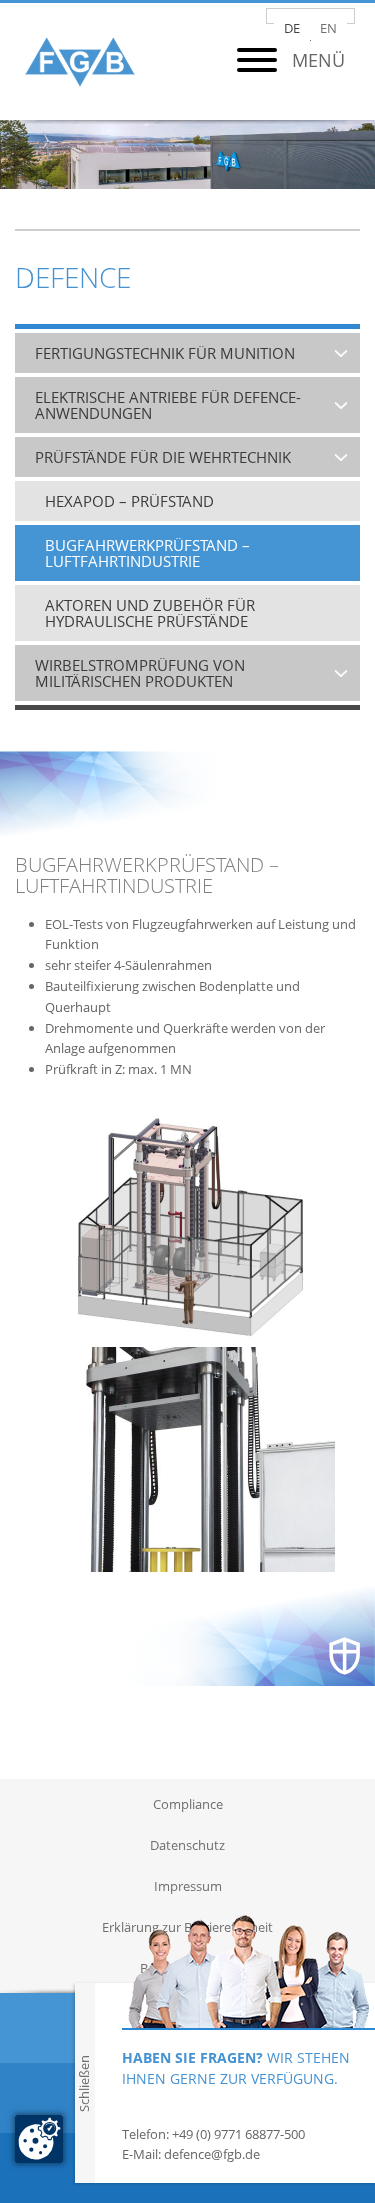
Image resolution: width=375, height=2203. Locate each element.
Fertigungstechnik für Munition (165, 353)
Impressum (188, 1886)
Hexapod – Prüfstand (129, 501)
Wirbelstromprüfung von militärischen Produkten (140, 673)
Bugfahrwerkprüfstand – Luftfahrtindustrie (147, 553)
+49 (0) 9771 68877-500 (238, 2134)
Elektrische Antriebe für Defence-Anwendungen (168, 405)
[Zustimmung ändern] (39, 2139)
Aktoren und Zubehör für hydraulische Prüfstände (150, 613)
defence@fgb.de (212, 2154)
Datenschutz (187, 1845)
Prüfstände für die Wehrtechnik (163, 457)
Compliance (188, 1804)
